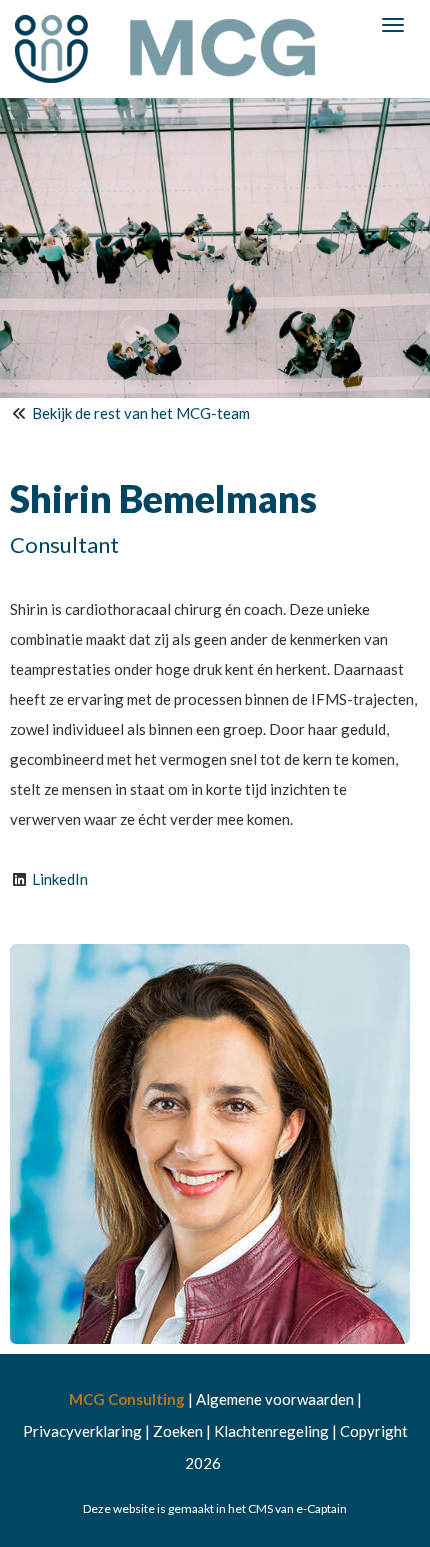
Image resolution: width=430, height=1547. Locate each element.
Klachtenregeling (271, 1431)
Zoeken (178, 1431)
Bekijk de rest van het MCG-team (141, 413)
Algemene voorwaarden (275, 1399)
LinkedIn (60, 879)
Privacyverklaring (82, 1431)
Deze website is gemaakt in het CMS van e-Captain (215, 1508)
